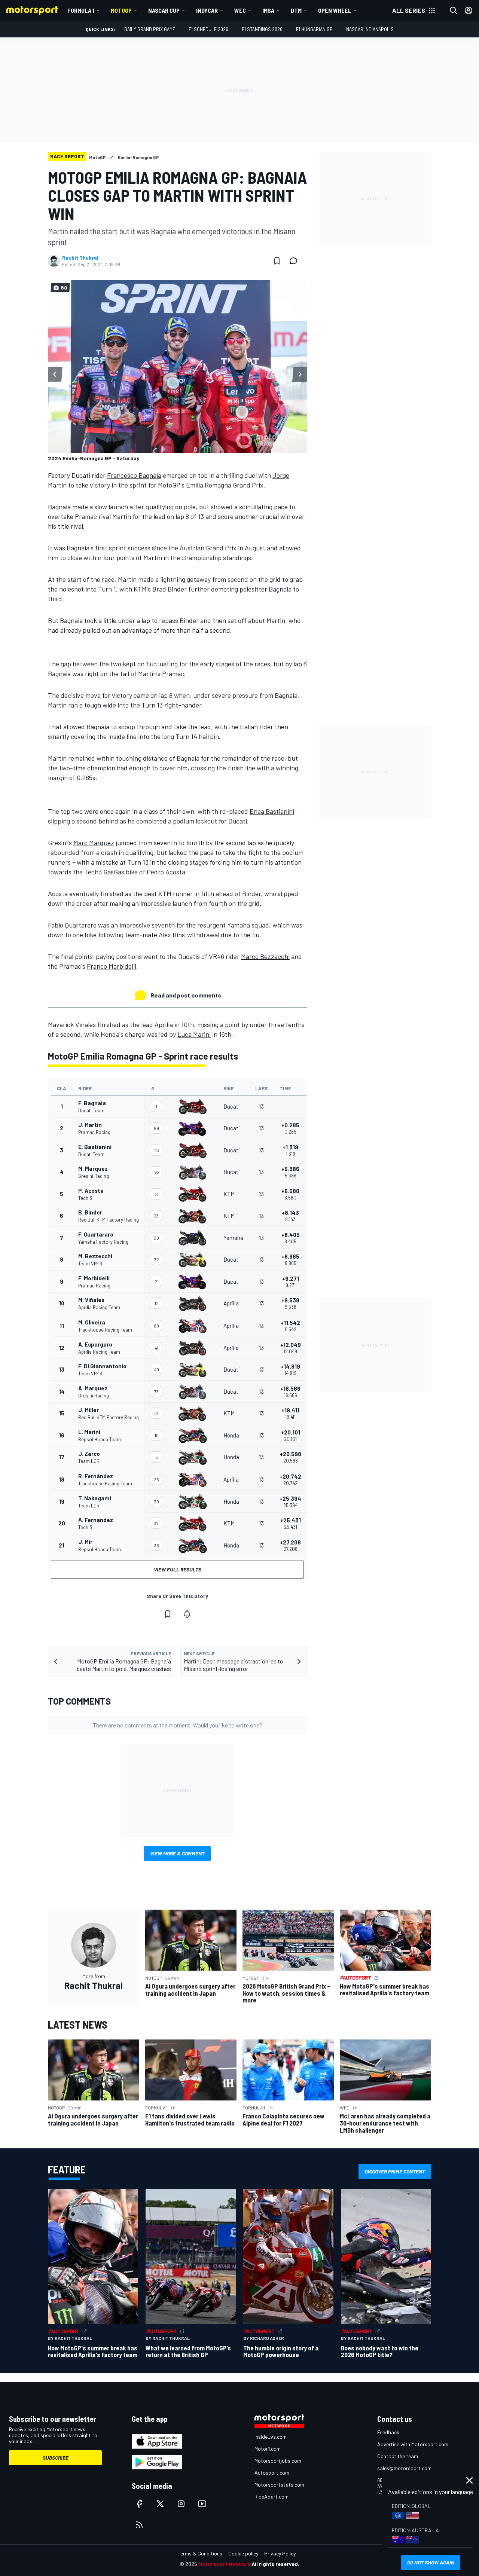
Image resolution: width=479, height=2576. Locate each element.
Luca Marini (194, 1034)
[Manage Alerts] (187, 1614)
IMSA (268, 10)
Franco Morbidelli (112, 966)
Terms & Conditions (200, 2553)
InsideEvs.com (271, 2437)
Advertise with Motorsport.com (413, 2444)
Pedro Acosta (166, 872)
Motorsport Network (224, 2564)
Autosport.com (272, 2473)
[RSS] (139, 2525)
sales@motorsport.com (404, 2468)
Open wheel (335, 10)
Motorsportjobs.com (278, 2461)
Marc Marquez (94, 843)
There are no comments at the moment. (178, 1725)
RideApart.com (271, 2496)
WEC (240, 10)
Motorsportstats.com (279, 2485)
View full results (178, 1569)
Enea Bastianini (272, 811)
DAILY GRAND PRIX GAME (150, 29)
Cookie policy (243, 2553)
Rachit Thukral (80, 258)
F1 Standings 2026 (262, 29)
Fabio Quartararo (72, 925)
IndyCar (207, 10)
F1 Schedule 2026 (208, 29)
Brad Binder (170, 589)
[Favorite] (277, 261)
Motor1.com (268, 2449)
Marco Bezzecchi (265, 956)
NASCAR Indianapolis (370, 29)
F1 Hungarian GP (314, 29)
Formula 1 (81, 10)
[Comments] (296, 261)
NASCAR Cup (164, 10)
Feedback (388, 2432)
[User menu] (469, 10)
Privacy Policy (280, 2553)
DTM (296, 10)
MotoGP (121, 10)
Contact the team (398, 2456)
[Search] (454, 10)
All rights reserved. (275, 2564)
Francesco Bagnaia (134, 475)
